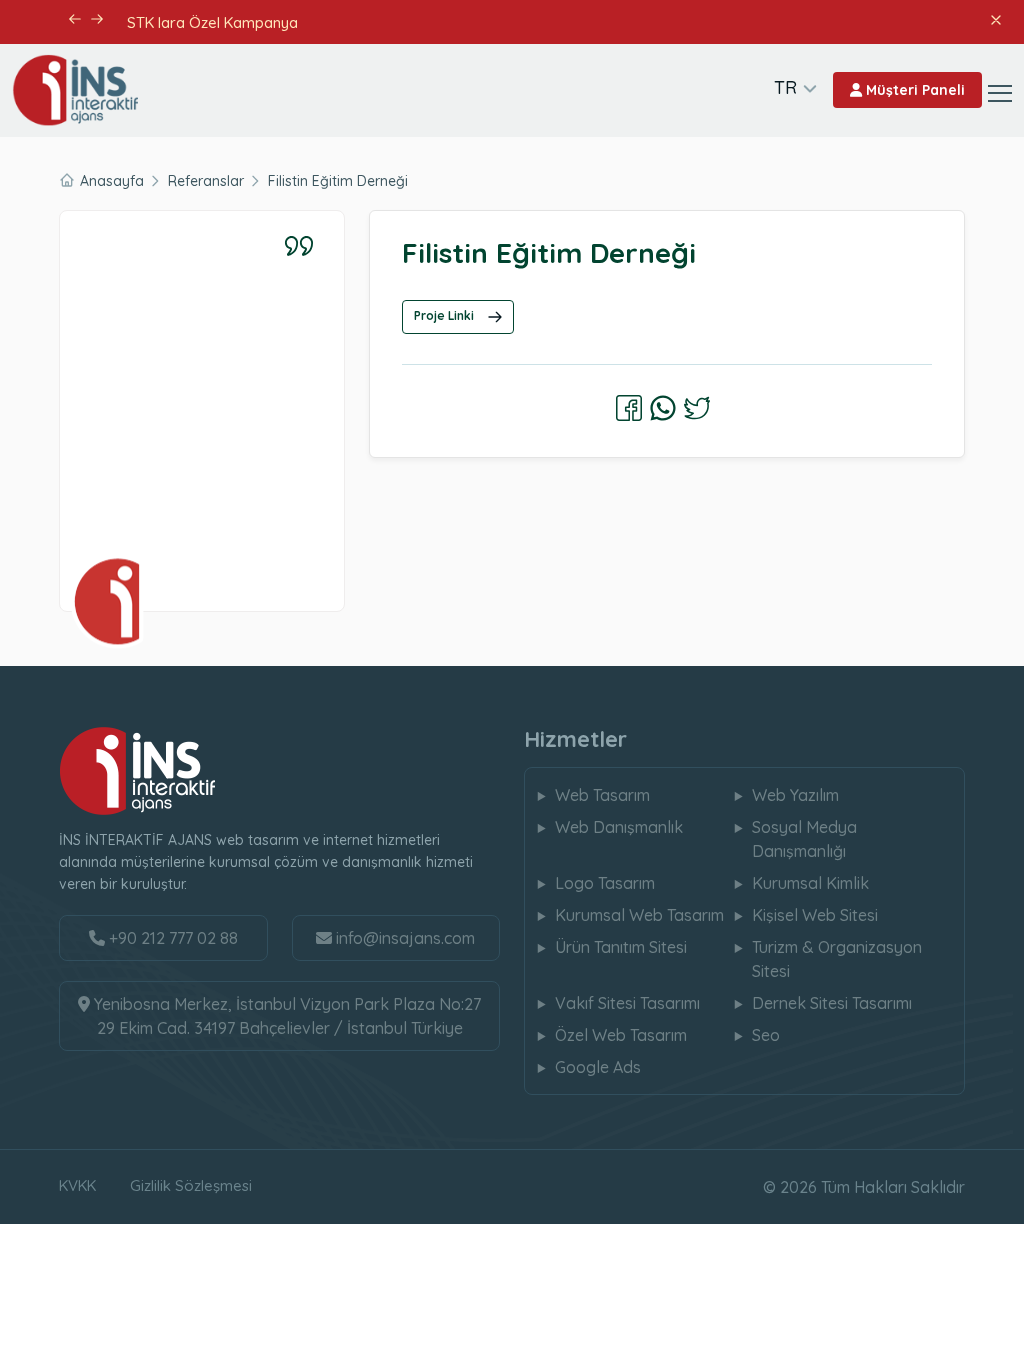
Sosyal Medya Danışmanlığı (804, 839)
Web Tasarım (602, 795)
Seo (766, 1035)
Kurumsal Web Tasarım (639, 915)
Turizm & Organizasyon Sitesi (837, 959)
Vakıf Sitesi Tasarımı (627, 1003)
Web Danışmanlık (619, 827)
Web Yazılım (795, 795)
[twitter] (697, 408)
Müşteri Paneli (913, 90)
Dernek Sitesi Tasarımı (832, 1003)
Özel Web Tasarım (621, 1035)
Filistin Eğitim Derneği (338, 181)
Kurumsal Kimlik (810, 883)
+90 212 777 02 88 (171, 938)
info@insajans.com (405, 938)
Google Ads (598, 1067)
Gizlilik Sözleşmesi (191, 1185)
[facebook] (629, 408)
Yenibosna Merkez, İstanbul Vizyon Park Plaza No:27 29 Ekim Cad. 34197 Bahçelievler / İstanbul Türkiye (285, 1016)
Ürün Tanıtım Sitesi (621, 947)
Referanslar (206, 181)
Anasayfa (112, 181)
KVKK (77, 1185)
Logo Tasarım (605, 883)
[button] (74, 19)
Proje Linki (445, 315)
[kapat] (995, 18)
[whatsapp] (663, 408)
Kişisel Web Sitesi (815, 915)
